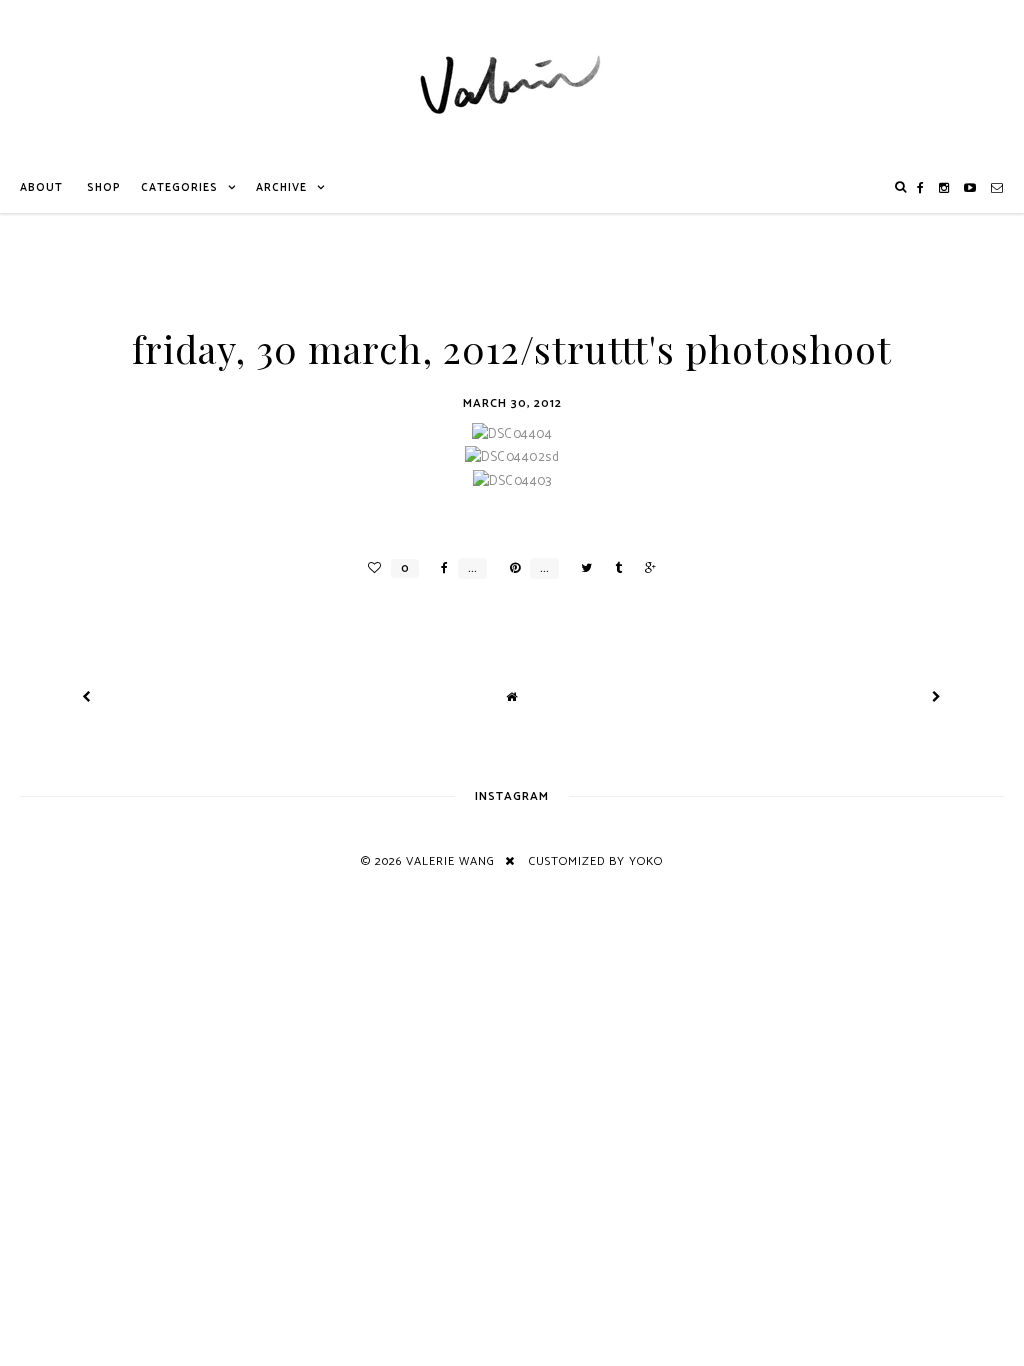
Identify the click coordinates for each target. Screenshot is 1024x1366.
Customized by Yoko (596, 861)
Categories (179, 188)
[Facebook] (921, 188)
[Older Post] (937, 697)
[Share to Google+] (645, 568)
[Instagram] (944, 188)
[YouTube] (970, 188)
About (41, 188)
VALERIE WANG (450, 861)
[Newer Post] (87, 697)
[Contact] (997, 188)
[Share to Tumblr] (613, 568)
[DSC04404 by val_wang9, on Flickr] (512, 434)
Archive (281, 188)
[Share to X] (581, 568)
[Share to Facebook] (439, 568)
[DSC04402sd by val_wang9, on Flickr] (512, 457)
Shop (104, 188)
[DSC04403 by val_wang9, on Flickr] (512, 481)
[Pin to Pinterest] (510, 568)
